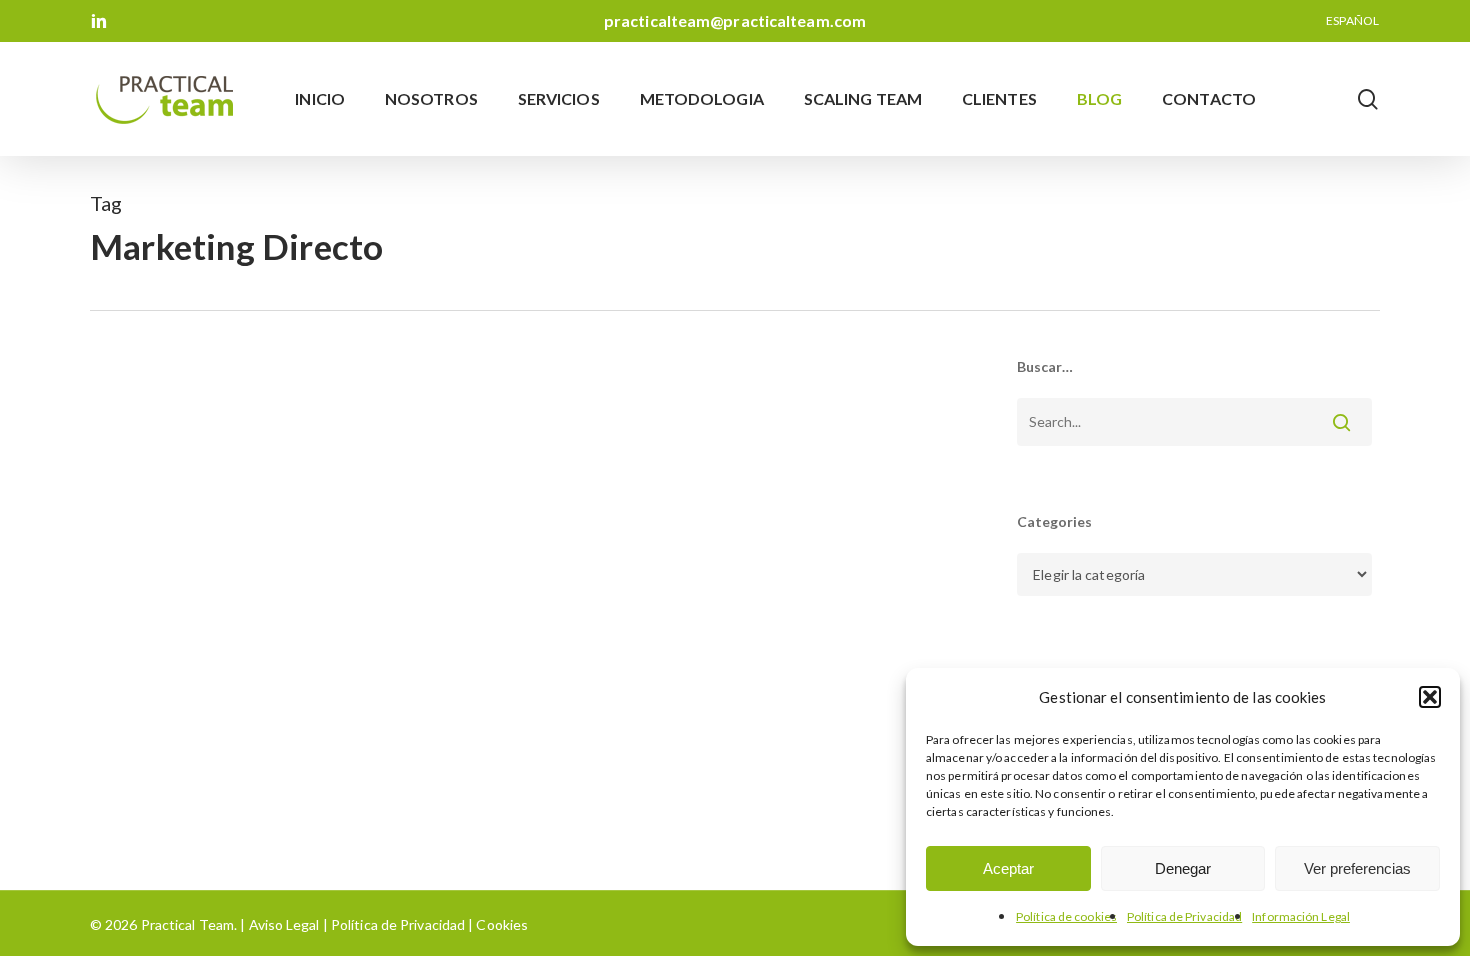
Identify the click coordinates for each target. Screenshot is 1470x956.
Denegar (1183, 868)
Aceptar (1008, 868)
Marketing (155, 799)
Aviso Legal (284, 924)
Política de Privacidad (1184, 916)
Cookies (500, 924)
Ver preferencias (1357, 868)
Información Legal (1301, 916)
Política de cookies (1066, 916)
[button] (1430, 697)
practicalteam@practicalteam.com (735, 20)
